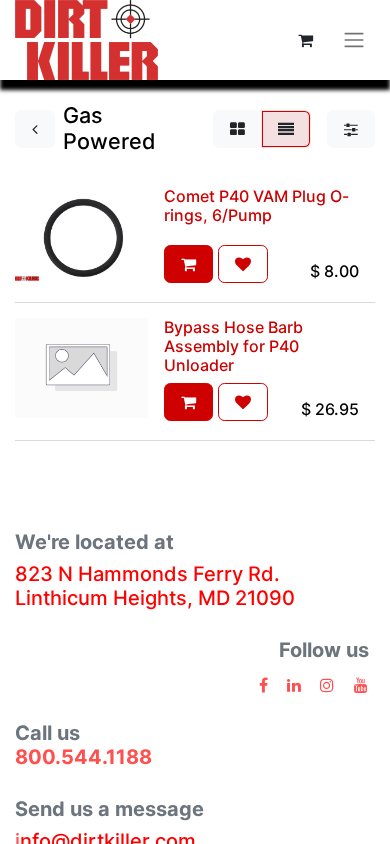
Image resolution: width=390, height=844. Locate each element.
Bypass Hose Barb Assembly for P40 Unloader (233, 346)
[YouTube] (361, 685)
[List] (286, 129)
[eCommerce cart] (305, 40)
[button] (188, 264)
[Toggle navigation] (354, 40)
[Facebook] (263, 685)
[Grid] (237, 129)
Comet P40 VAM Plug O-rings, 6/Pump (256, 205)
